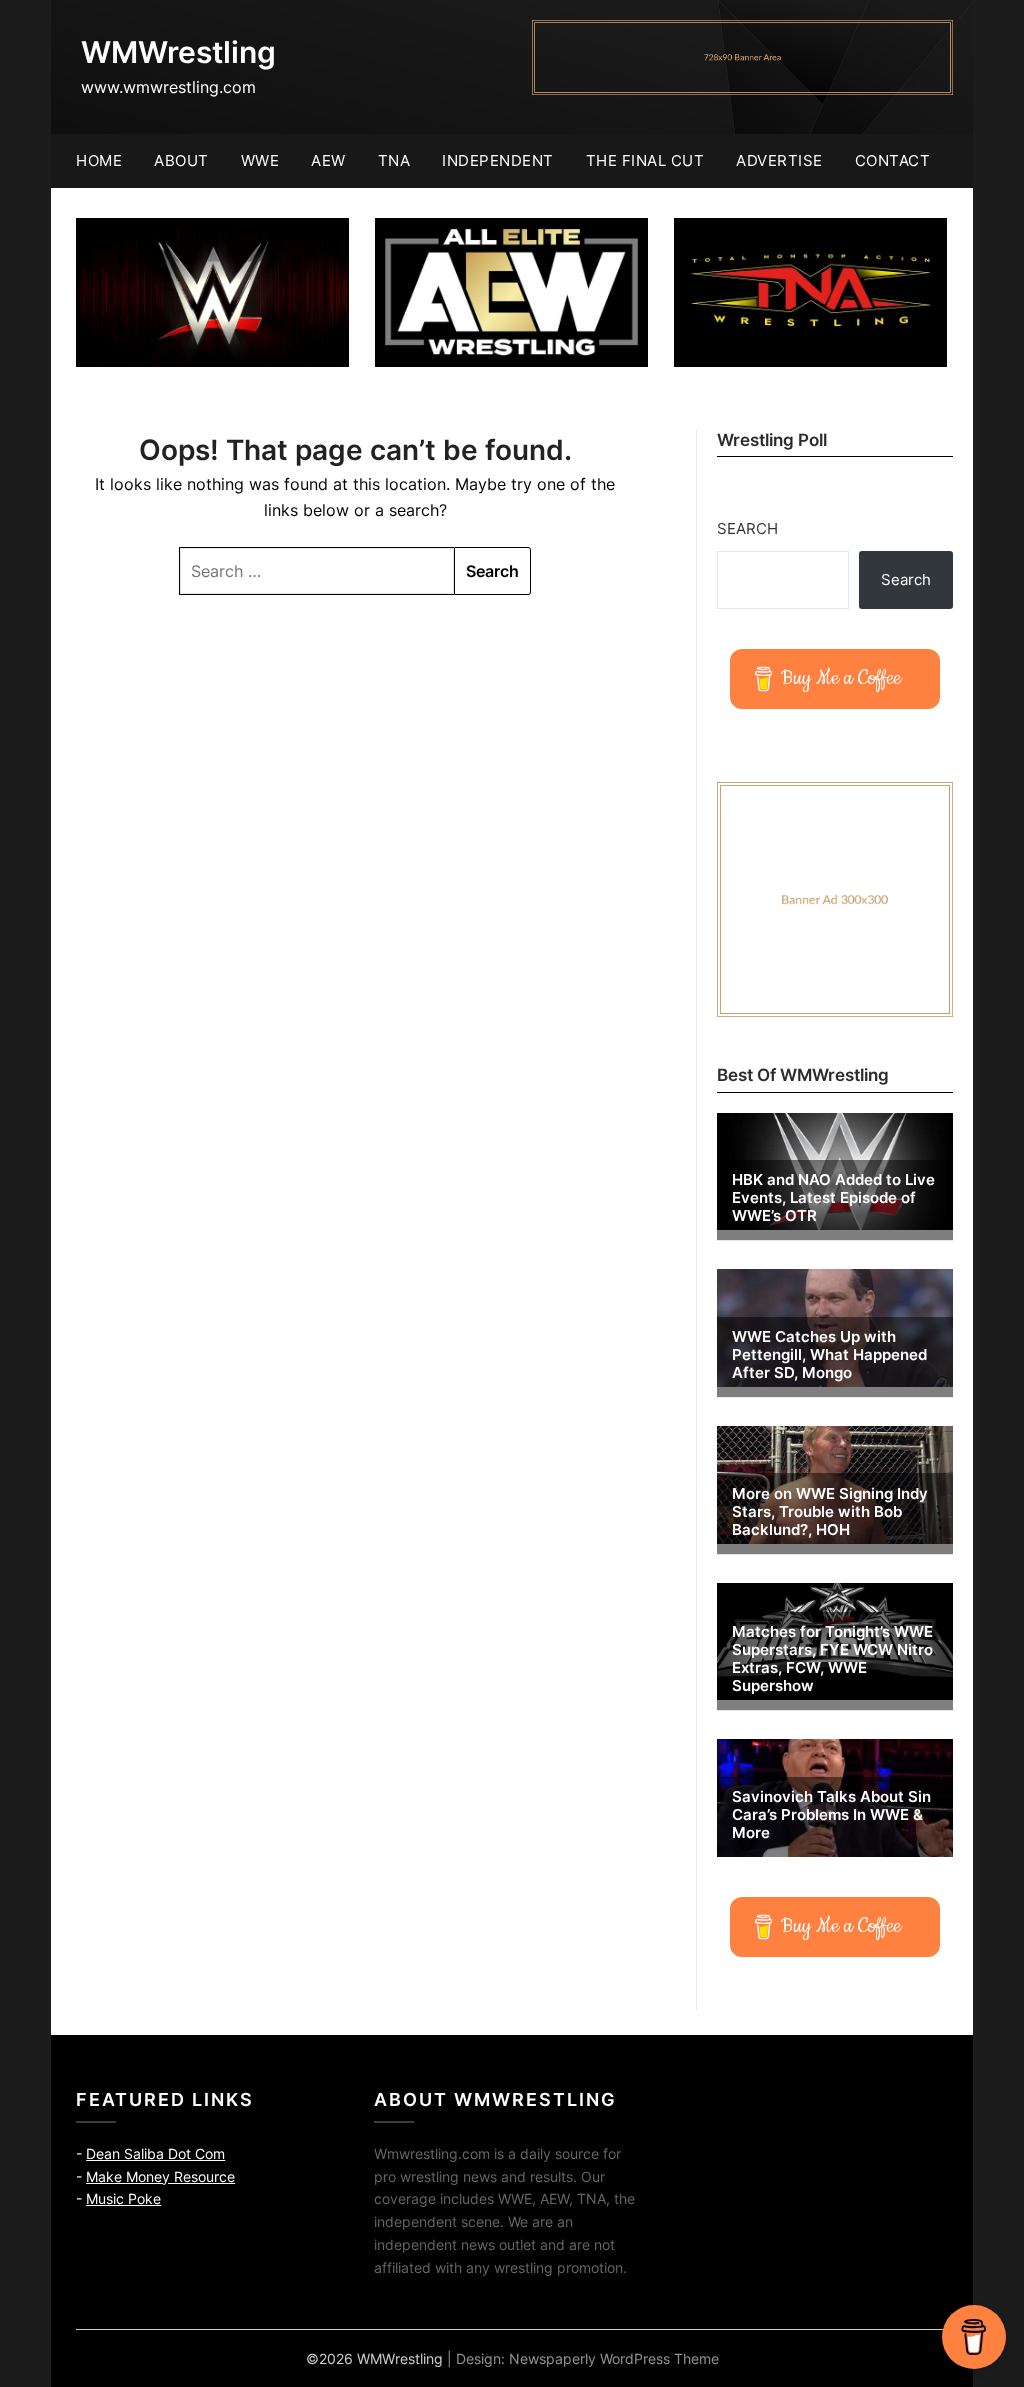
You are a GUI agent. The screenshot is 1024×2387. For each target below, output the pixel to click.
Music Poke (123, 2198)
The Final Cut (645, 160)
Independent (498, 160)
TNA (394, 160)
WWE (260, 160)
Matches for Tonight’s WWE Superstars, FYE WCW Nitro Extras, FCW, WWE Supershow (832, 1659)
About (181, 160)
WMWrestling (178, 52)
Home (99, 160)
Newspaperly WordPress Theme (614, 2358)
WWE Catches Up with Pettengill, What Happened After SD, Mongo (829, 1355)
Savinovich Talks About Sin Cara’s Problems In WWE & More (831, 1815)
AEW (328, 160)
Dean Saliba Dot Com (155, 2153)
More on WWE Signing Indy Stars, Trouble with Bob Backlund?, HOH (830, 1512)
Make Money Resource (160, 2176)
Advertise (779, 160)
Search (747, 528)
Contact (893, 160)
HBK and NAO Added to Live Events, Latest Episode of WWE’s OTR (833, 1198)
